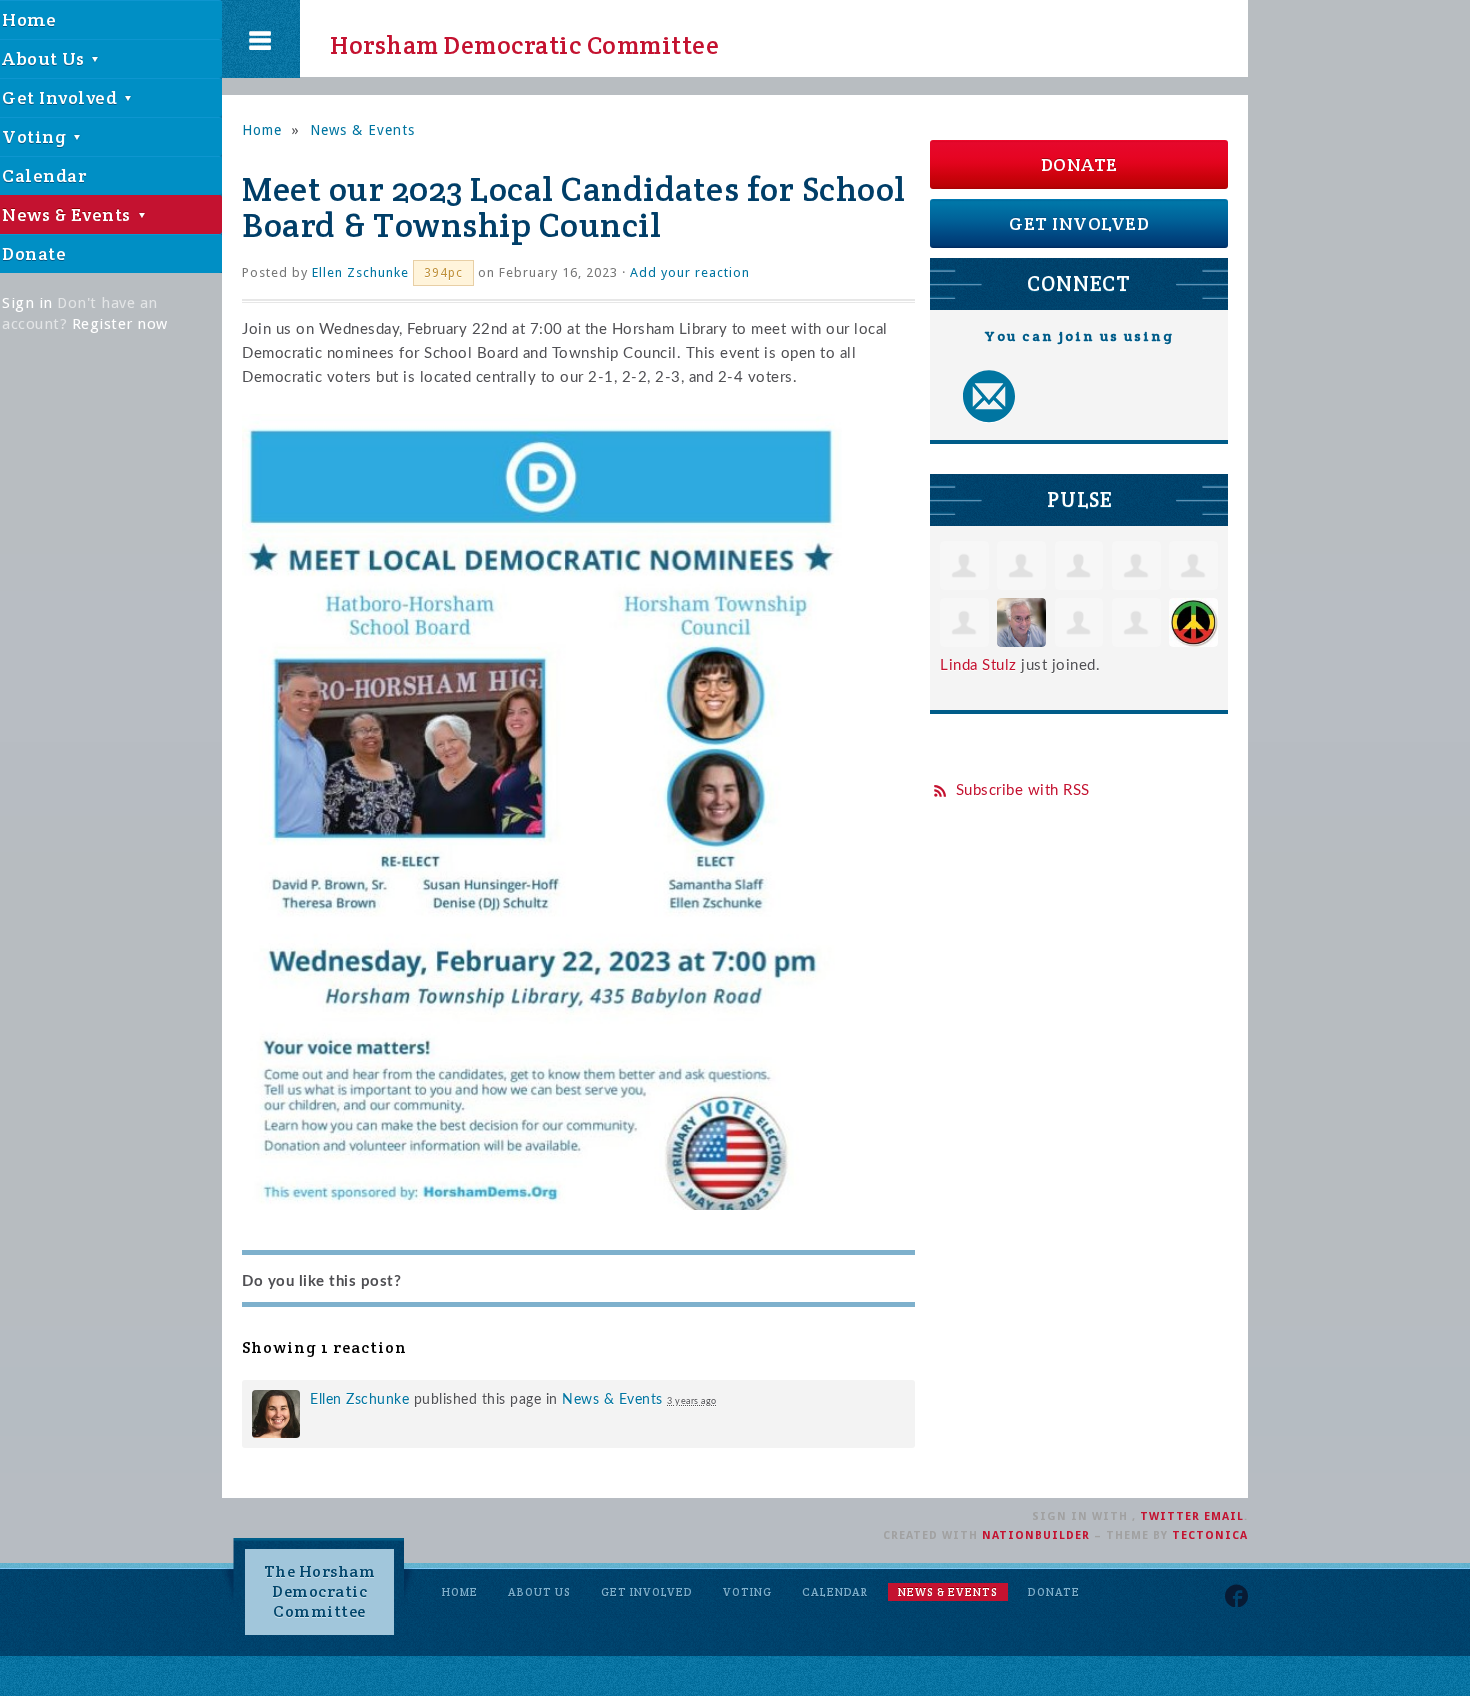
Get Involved (1079, 223)
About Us (539, 1592)
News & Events (362, 130)
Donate (1079, 164)
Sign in (27, 303)
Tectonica (1210, 1535)
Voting (747, 1592)
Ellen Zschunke (360, 272)
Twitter (1170, 1516)
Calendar (835, 1592)
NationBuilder (1036, 1535)
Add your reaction (690, 272)
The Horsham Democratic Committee (320, 1591)
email (1224, 1516)
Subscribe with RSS (1023, 790)
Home (262, 130)
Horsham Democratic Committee (506, 39)
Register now (120, 324)
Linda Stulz (978, 665)
